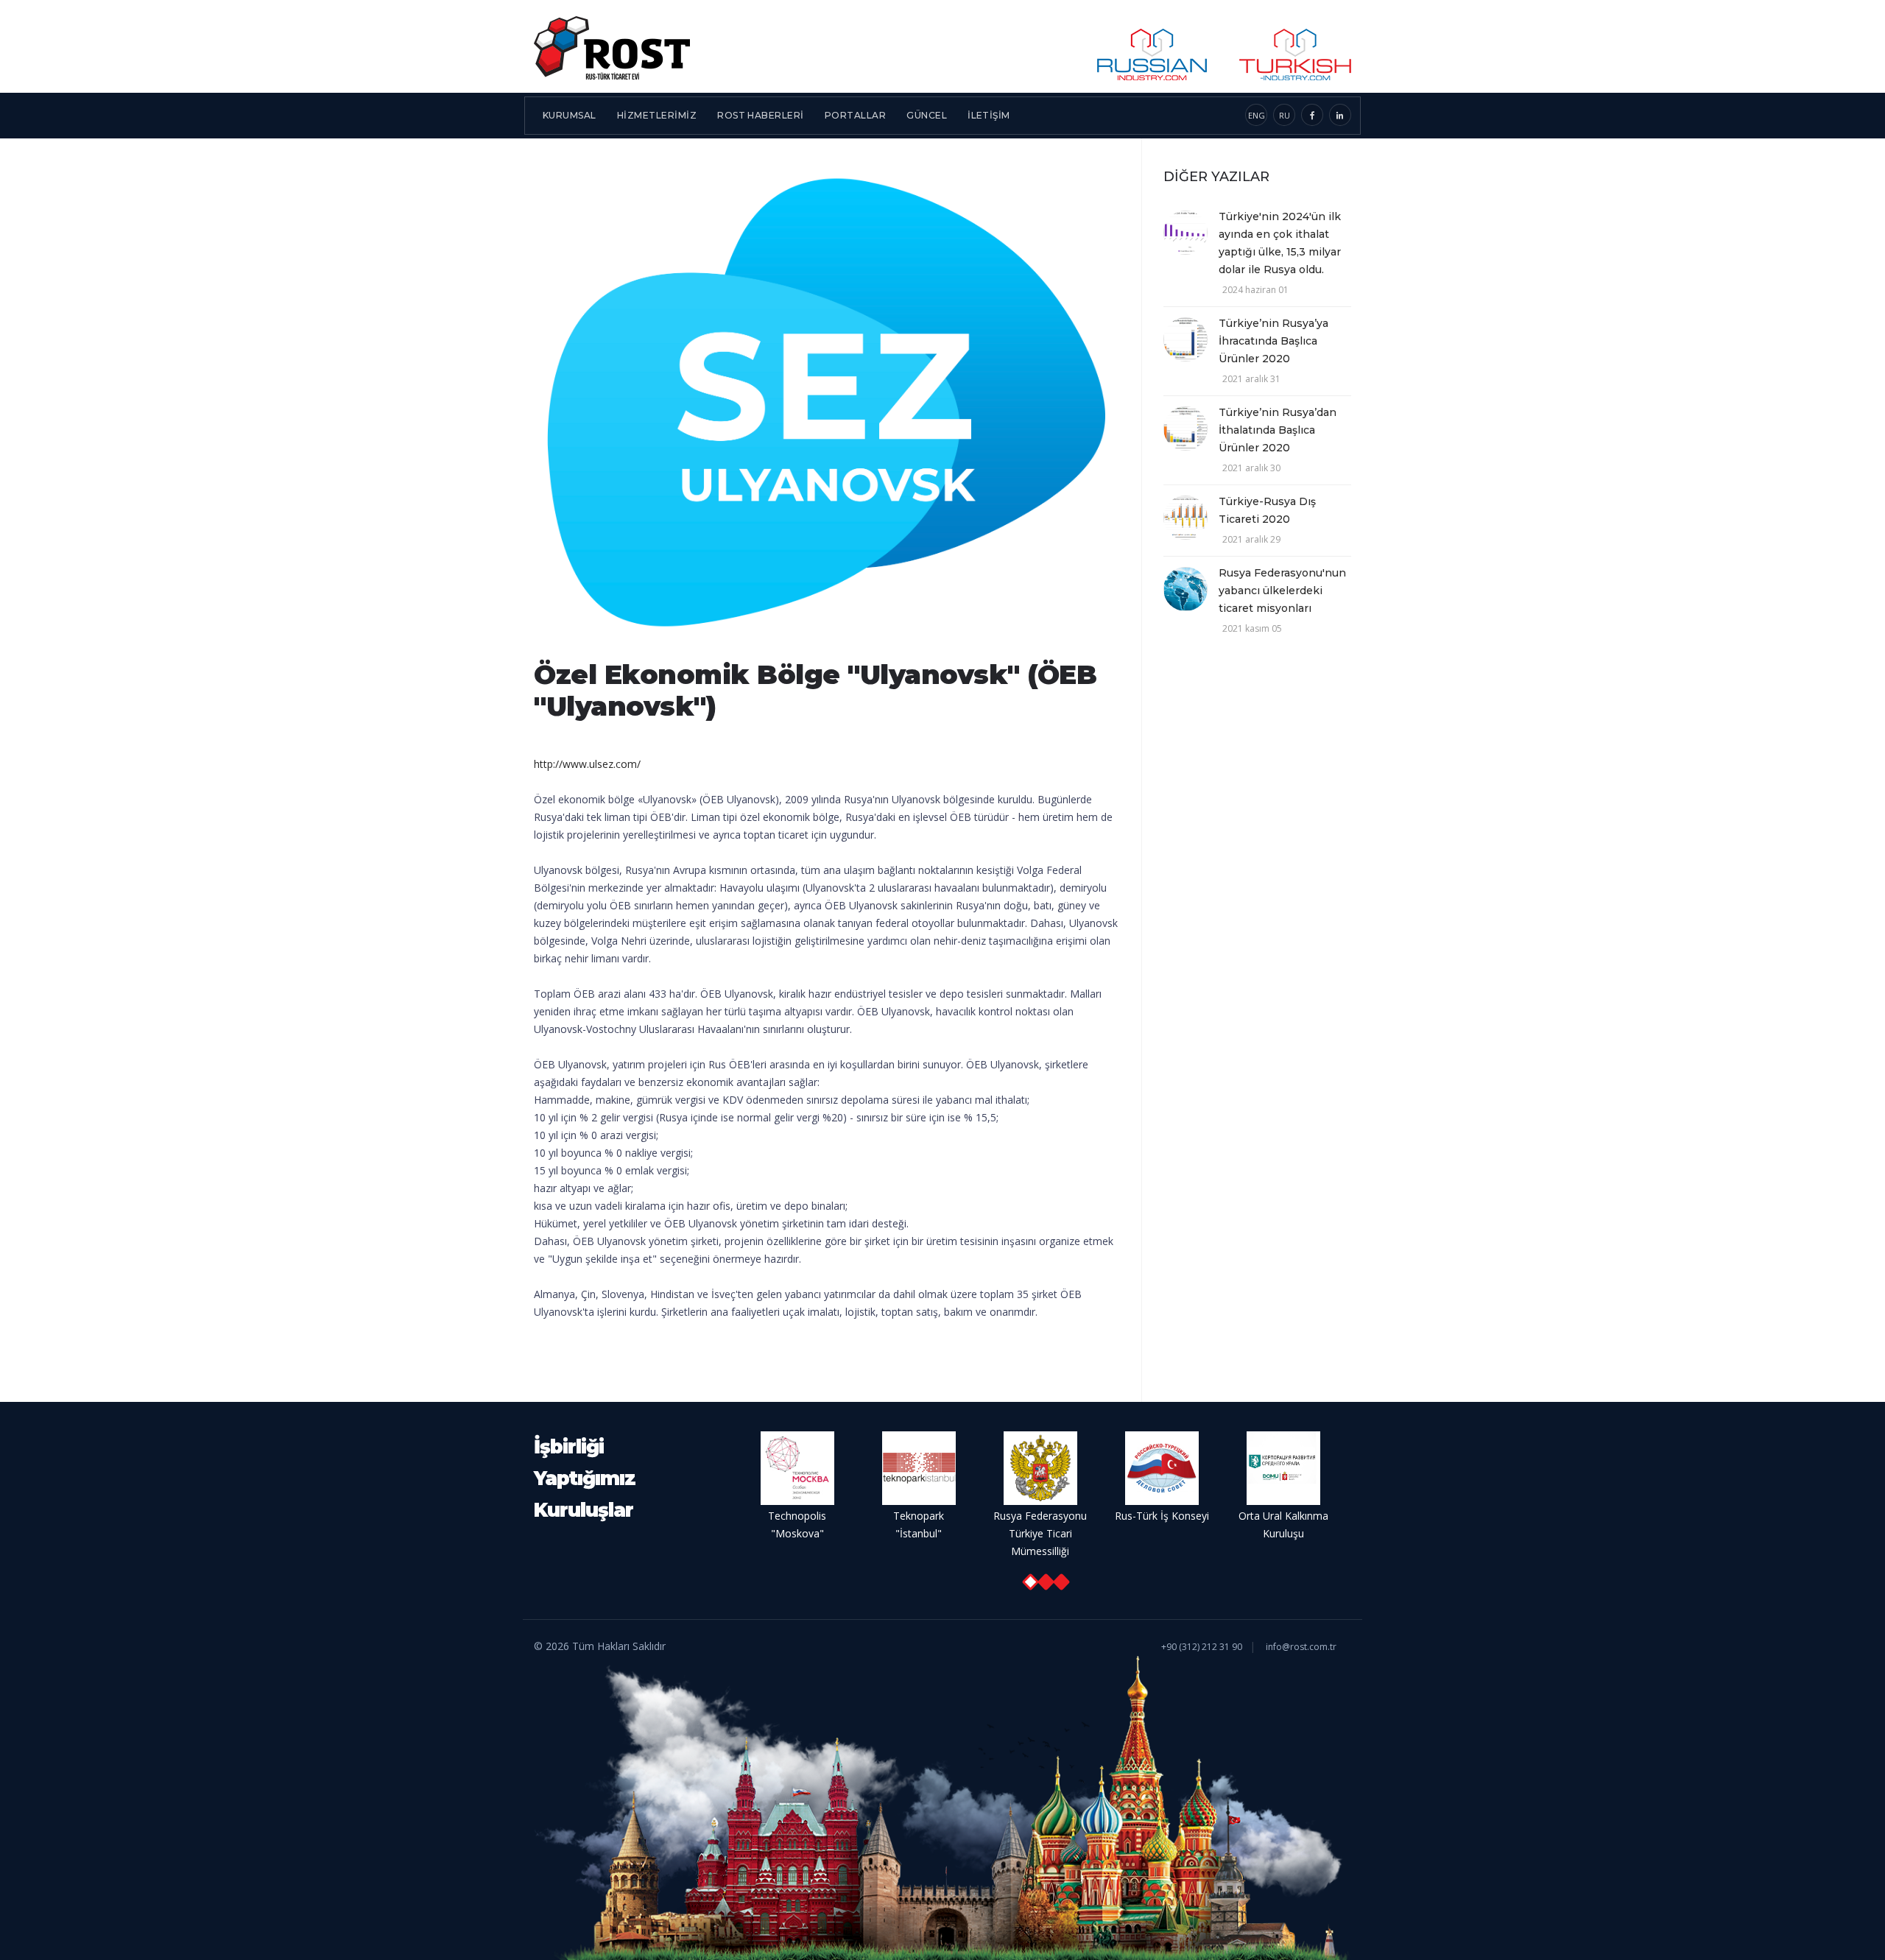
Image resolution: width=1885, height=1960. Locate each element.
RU (1285, 115)
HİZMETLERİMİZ (657, 115)
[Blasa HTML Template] (612, 46)
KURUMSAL (570, 115)
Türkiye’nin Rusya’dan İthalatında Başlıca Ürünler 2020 (1278, 430)
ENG (1257, 115)
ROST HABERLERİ (761, 115)
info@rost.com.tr (1301, 1647)
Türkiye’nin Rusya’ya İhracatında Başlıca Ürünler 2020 (1273, 341)
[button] (1030, 1582)
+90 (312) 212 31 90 (1202, 1647)
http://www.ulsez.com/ (587, 764)
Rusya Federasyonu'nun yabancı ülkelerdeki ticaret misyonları (1282, 591)
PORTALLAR (855, 115)
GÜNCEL (927, 115)
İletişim (989, 115)
